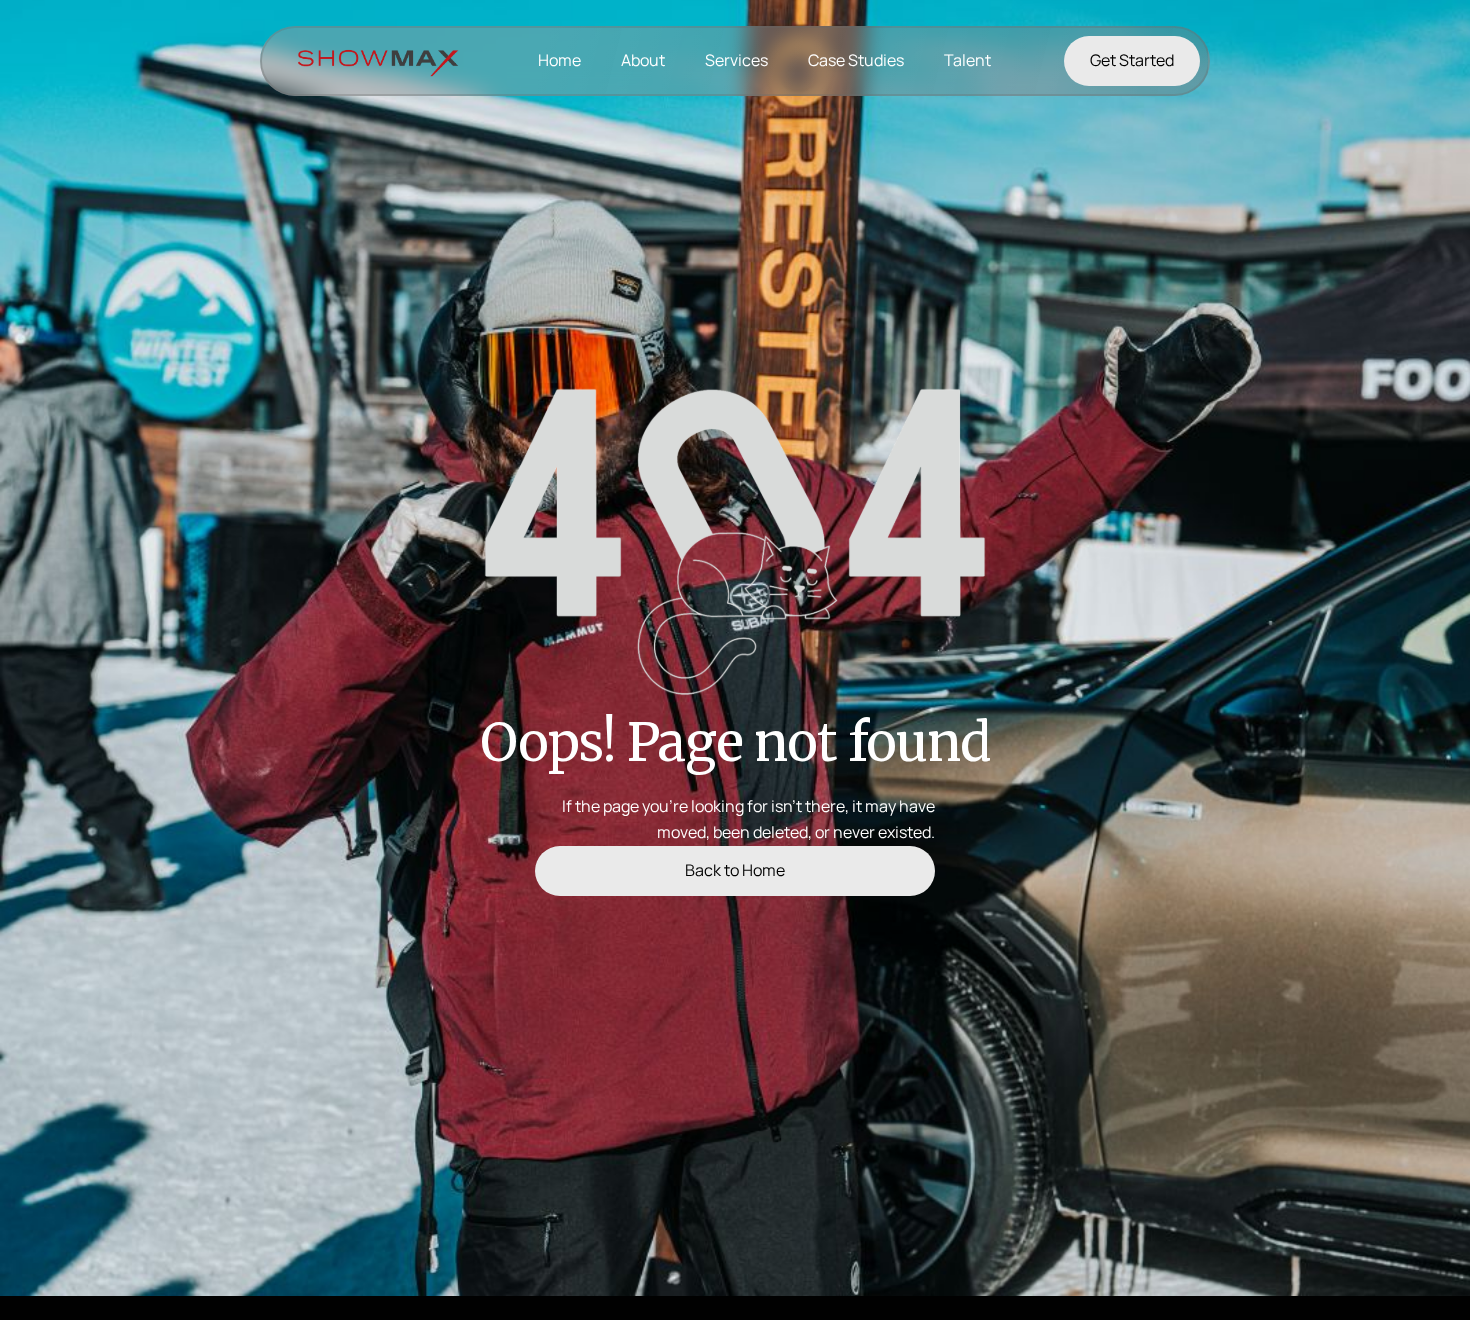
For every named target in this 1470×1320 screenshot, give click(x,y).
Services (736, 60)
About (643, 60)
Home (559, 60)
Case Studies (856, 60)
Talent (967, 60)
